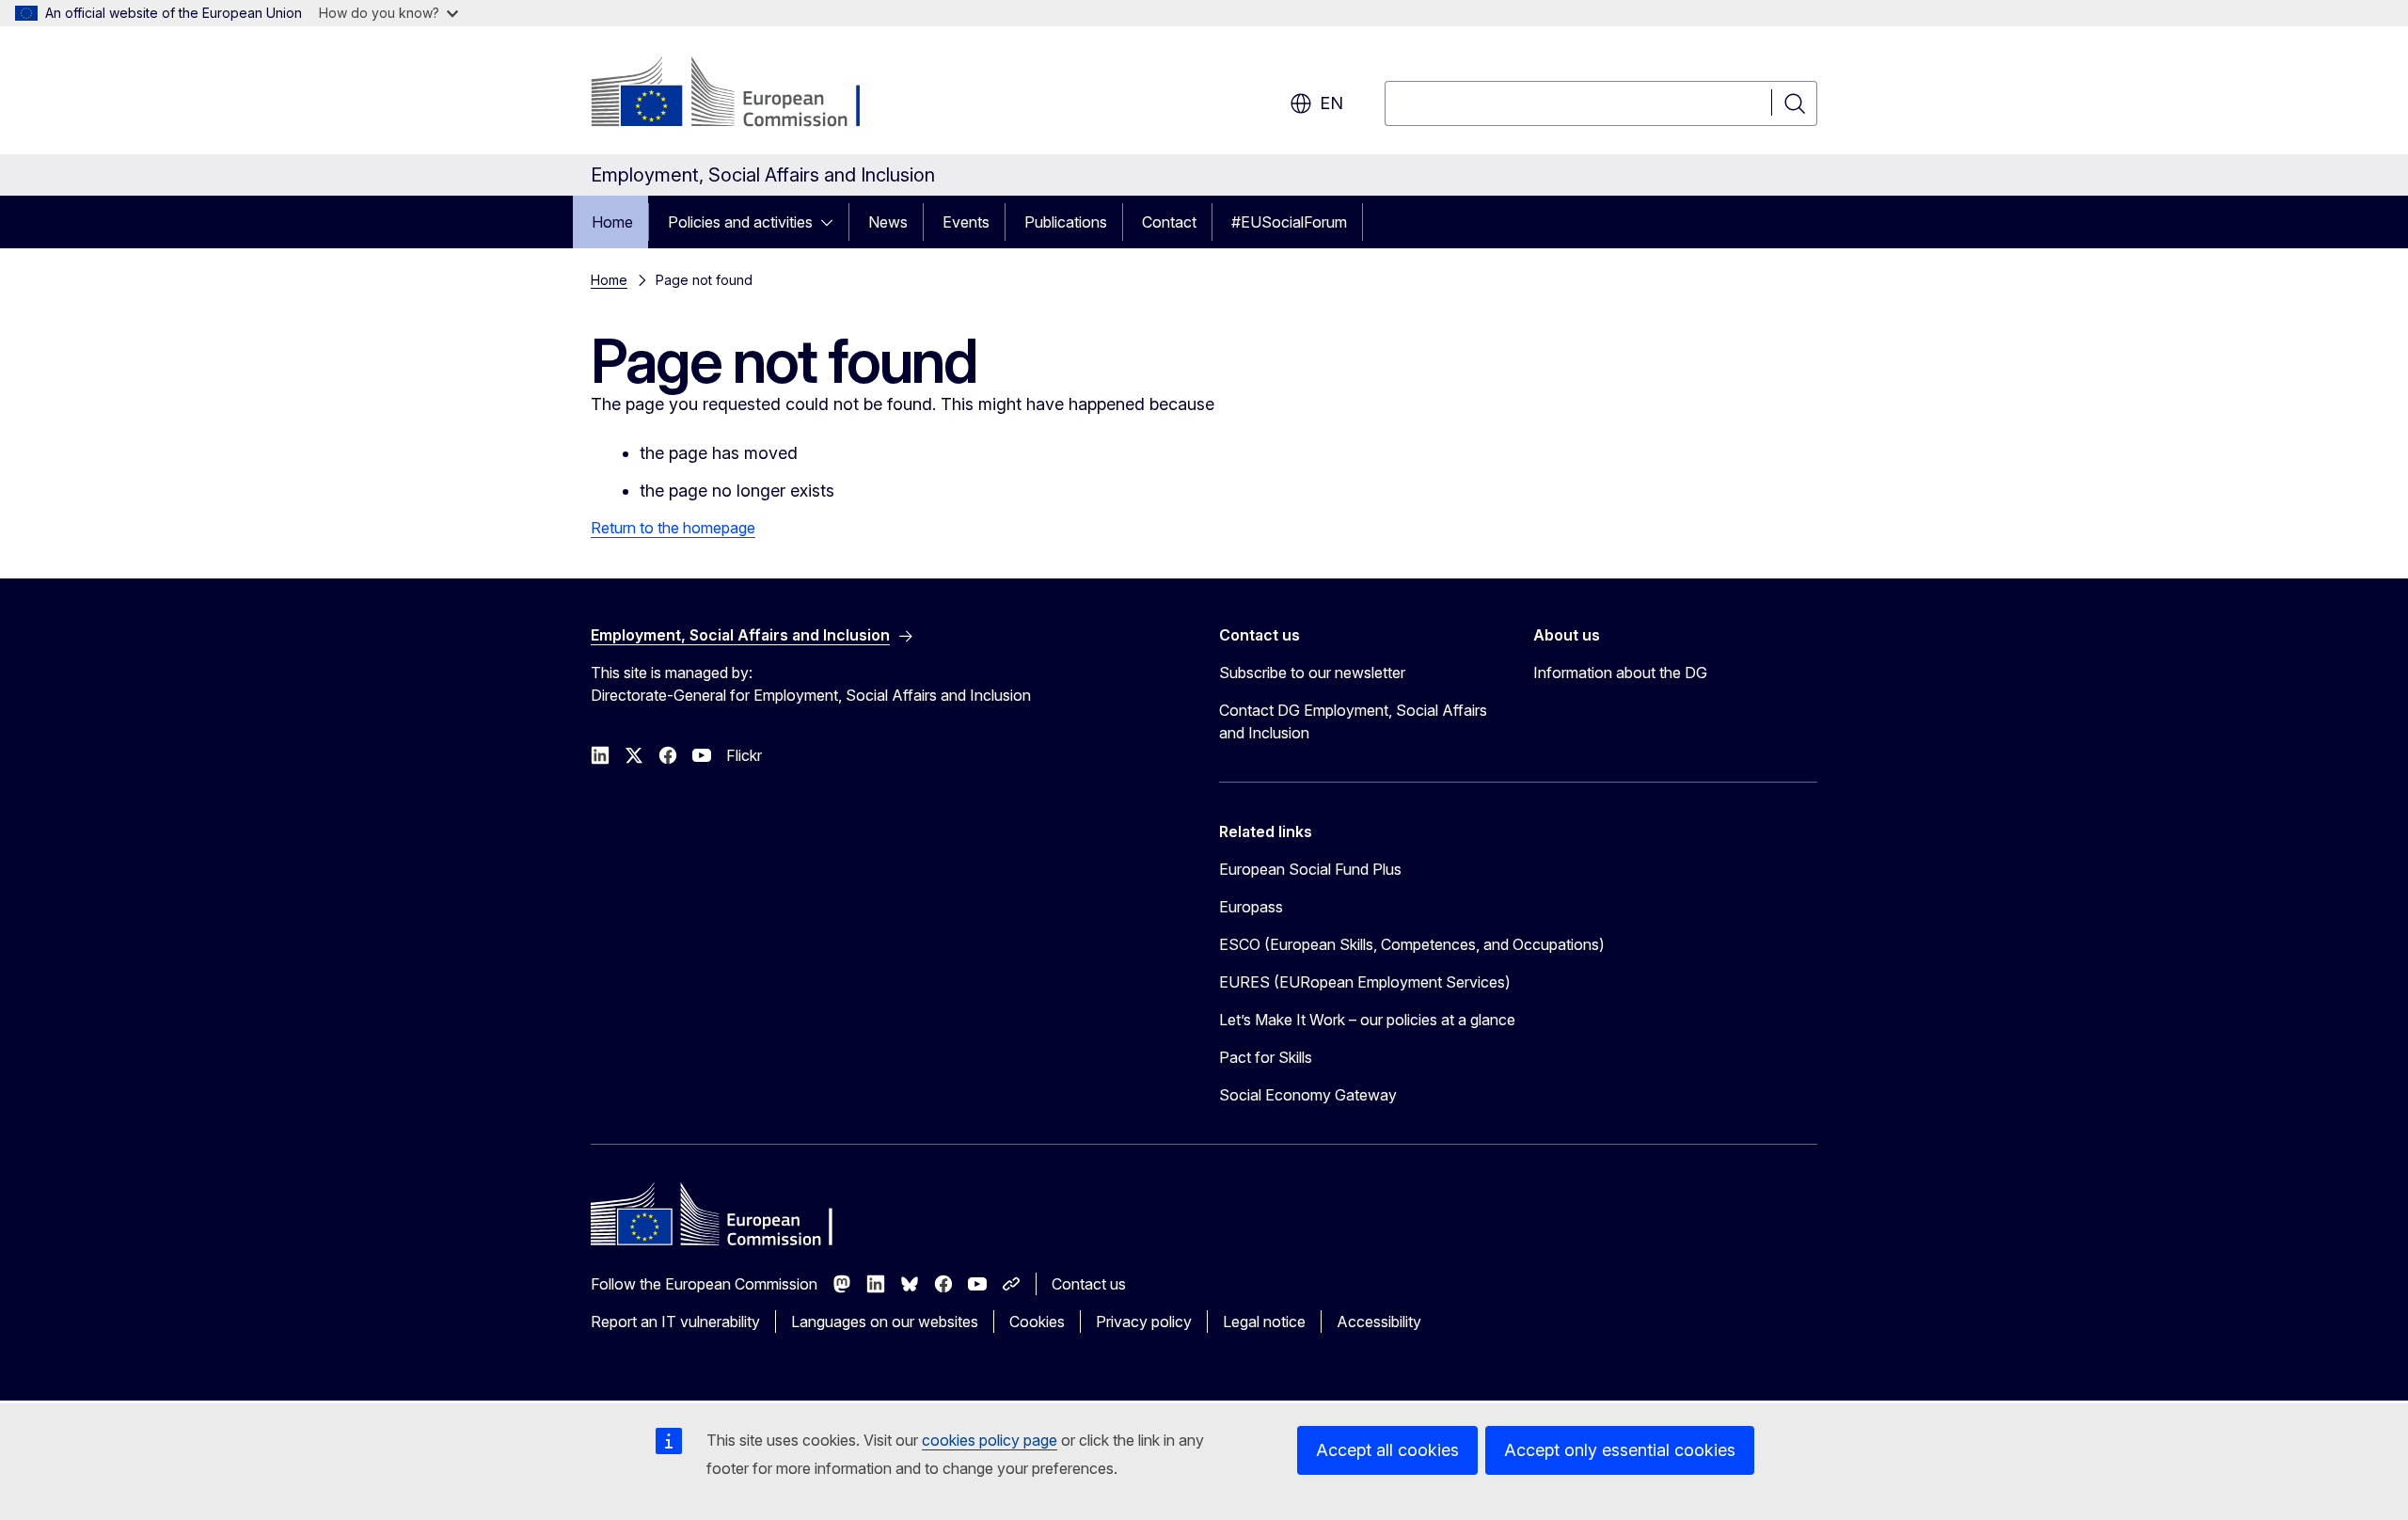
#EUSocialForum (1289, 222)
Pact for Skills (1266, 1057)
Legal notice (1264, 1322)
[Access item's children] (832, 222)
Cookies (1037, 1322)
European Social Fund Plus (1310, 869)
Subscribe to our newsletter (1312, 673)
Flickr (744, 755)
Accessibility (1379, 1322)
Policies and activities (740, 222)
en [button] (1331, 103)
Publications (1066, 222)
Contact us (1089, 1284)
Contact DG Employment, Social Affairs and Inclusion (1353, 721)
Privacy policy (1144, 1322)
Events (966, 222)
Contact (1169, 222)
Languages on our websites (885, 1322)
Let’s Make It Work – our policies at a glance (1367, 1020)
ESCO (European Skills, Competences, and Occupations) (1412, 944)
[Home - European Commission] (743, 94)
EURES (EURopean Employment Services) (1365, 982)
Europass (1251, 907)
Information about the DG (1620, 673)
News (888, 222)
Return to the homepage (673, 528)
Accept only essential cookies (1620, 1450)
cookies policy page (990, 1440)
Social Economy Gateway (1308, 1095)
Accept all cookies (1387, 1450)
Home (612, 222)
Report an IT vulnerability (675, 1322)
